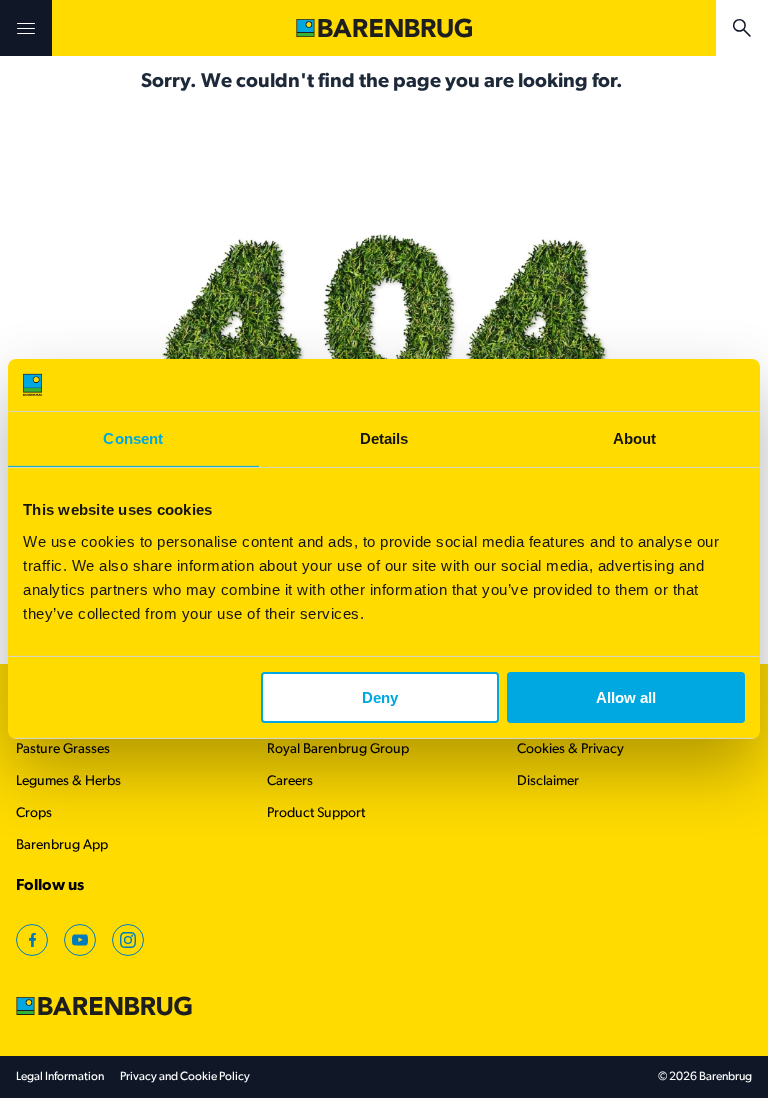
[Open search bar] (742, 28)
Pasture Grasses (63, 749)
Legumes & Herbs (68, 781)
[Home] (384, 28)
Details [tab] (384, 438)
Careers (290, 781)
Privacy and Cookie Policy (185, 1077)
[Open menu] (26, 28)
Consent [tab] (133, 438)
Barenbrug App (62, 845)
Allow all (626, 697)
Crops (34, 813)
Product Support (316, 813)
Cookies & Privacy (570, 749)
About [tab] (635, 438)
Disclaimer (548, 781)
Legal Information (60, 1077)
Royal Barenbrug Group (338, 749)
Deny (380, 697)
